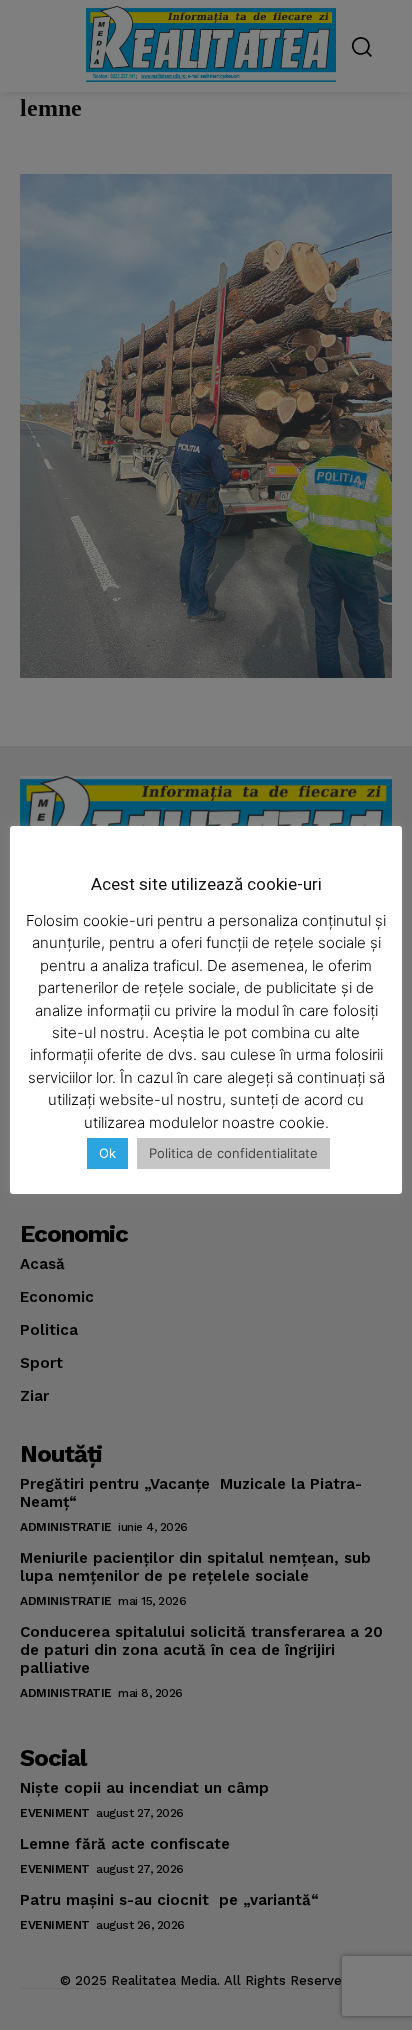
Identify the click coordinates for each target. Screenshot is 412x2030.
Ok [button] (107, 1153)
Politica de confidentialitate (233, 1153)
